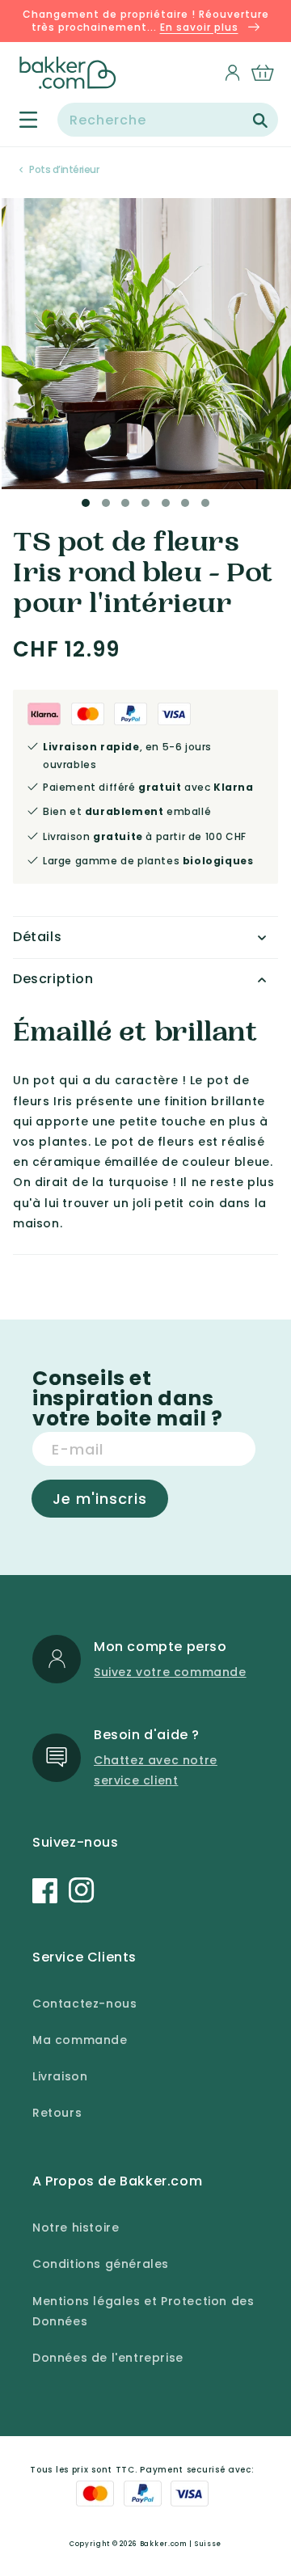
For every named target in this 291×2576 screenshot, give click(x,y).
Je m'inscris (100, 1499)
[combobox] (168, 120)
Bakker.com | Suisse (181, 2544)
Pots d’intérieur (64, 169)
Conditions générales (101, 2264)
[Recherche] (260, 120)
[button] (19, 120)
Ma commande (80, 2040)
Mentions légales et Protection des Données (143, 2311)
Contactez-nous (84, 2004)
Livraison (60, 2076)
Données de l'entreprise (108, 2358)
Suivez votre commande (170, 1672)
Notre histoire (76, 2228)
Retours (57, 2113)
